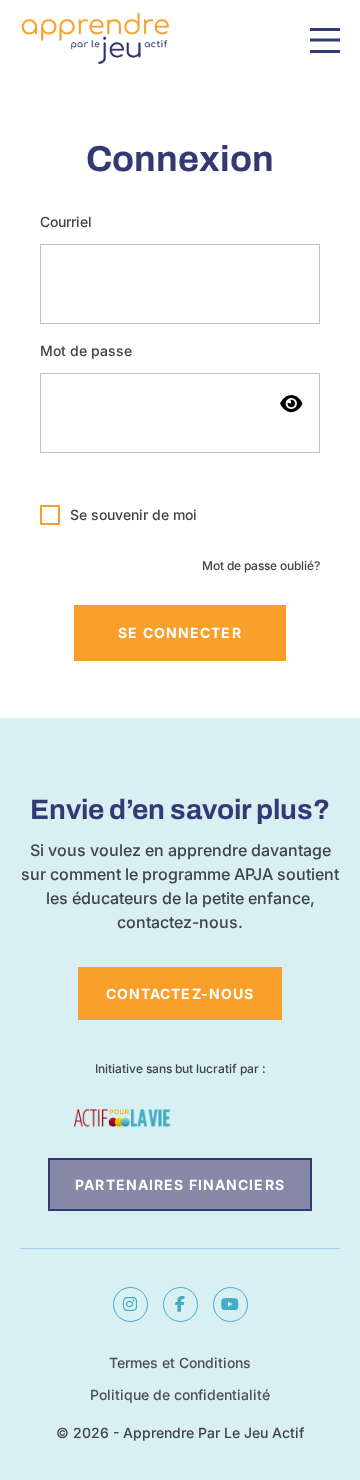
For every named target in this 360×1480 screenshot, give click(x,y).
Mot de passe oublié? (261, 565)
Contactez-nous (180, 993)
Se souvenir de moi (133, 515)
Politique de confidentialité (180, 1394)
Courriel (66, 222)
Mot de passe (86, 351)
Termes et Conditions (180, 1362)
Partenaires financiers (180, 1184)
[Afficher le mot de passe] (290, 403)
